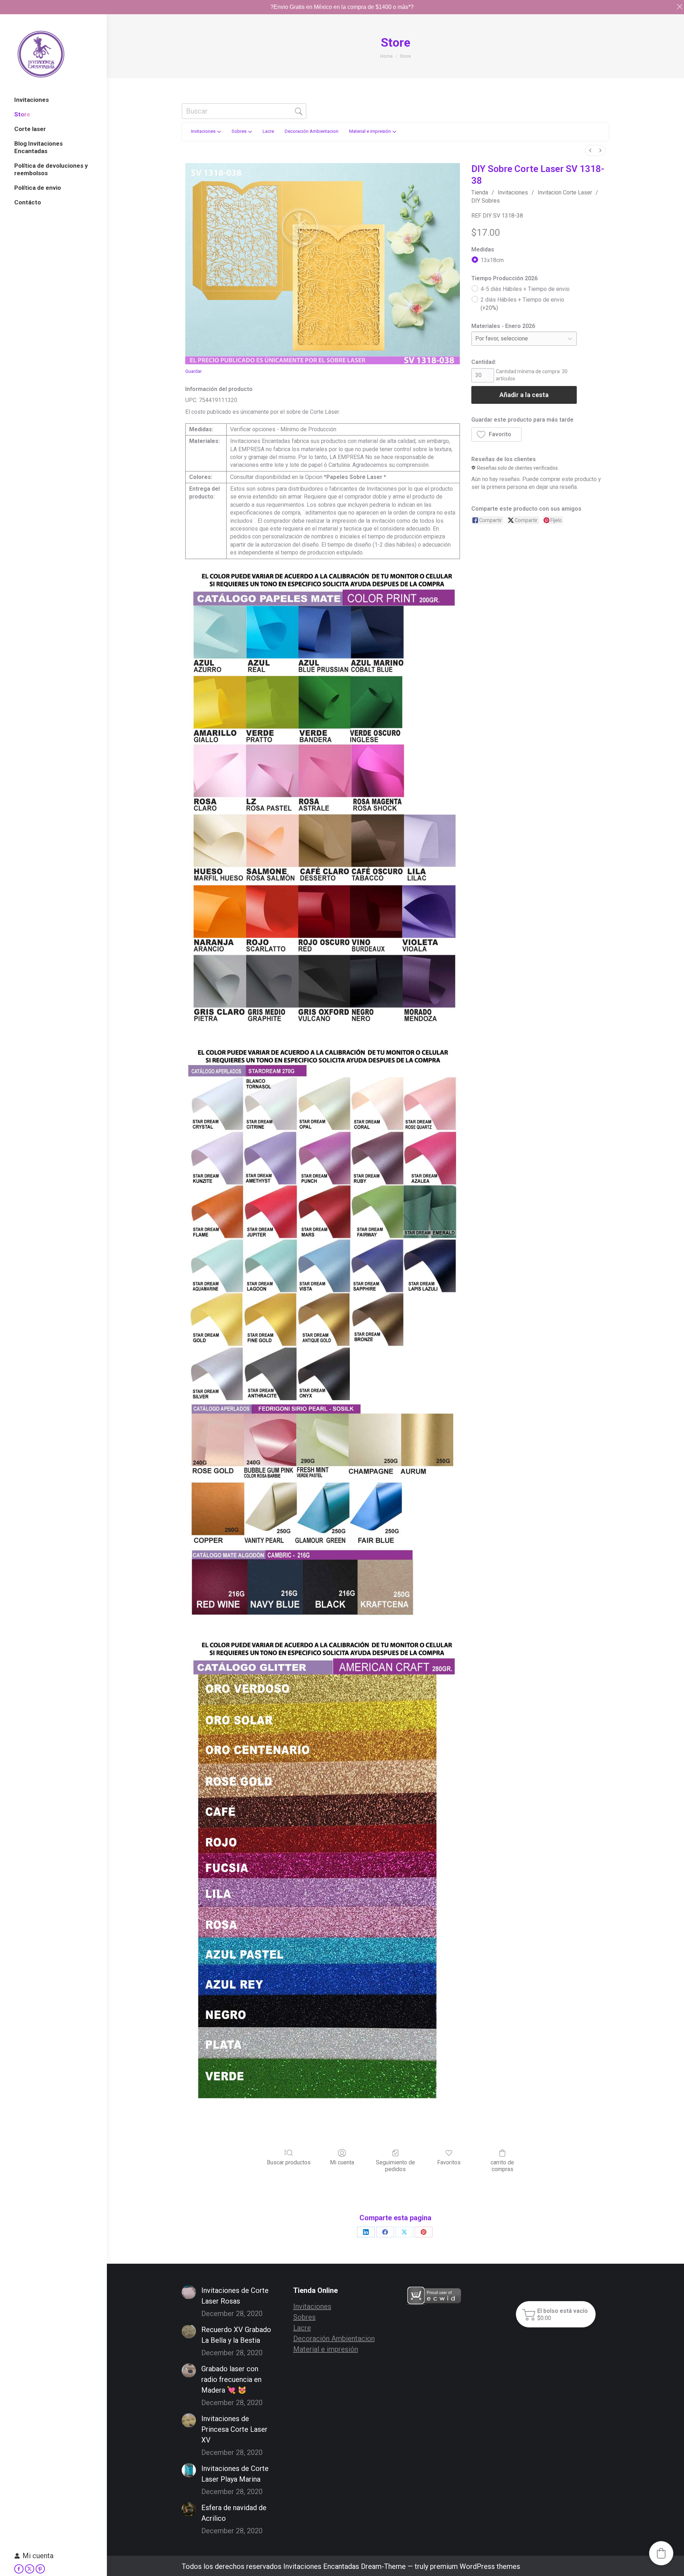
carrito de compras (502, 2166)
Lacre (302, 2328)
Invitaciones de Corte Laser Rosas (235, 2296)
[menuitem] (590, 150)
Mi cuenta (38, 2556)
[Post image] (189, 2292)
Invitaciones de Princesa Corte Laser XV (234, 2429)
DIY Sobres (486, 201)
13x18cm (492, 260)
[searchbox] (244, 111)
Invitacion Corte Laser (565, 192)
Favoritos (449, 2162)
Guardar (193, 371)
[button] (497, 434)
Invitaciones (513, 192)
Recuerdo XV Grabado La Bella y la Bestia (236, 2335)
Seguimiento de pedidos (395, 2166)
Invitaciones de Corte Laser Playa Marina (235, 2474)
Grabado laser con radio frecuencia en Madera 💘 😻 (231, 2379)
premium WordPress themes (475, 2566)
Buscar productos (289, 2162)
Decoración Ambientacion (334, 2338)
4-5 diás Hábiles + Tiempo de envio (525, 289)
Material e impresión (326, 2349)
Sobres (304, 2317)
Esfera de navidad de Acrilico (234, 2513)
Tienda (480, 192)
